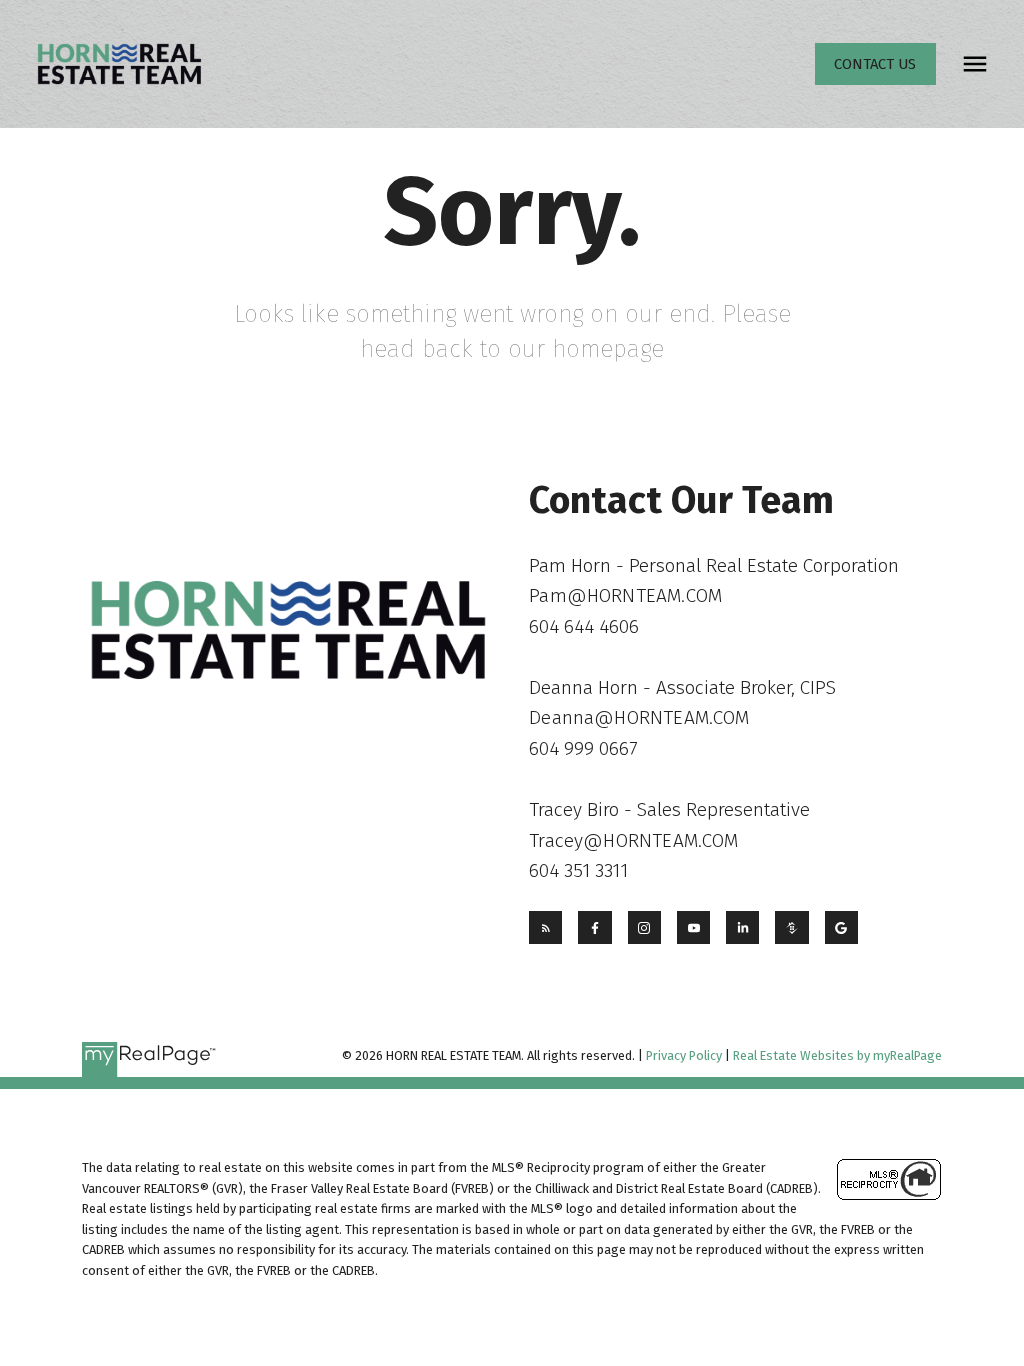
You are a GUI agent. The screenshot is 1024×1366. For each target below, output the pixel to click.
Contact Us (875, 64)
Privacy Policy (684, 1055)
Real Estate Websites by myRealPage (837, 1055)
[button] (875, 64)
